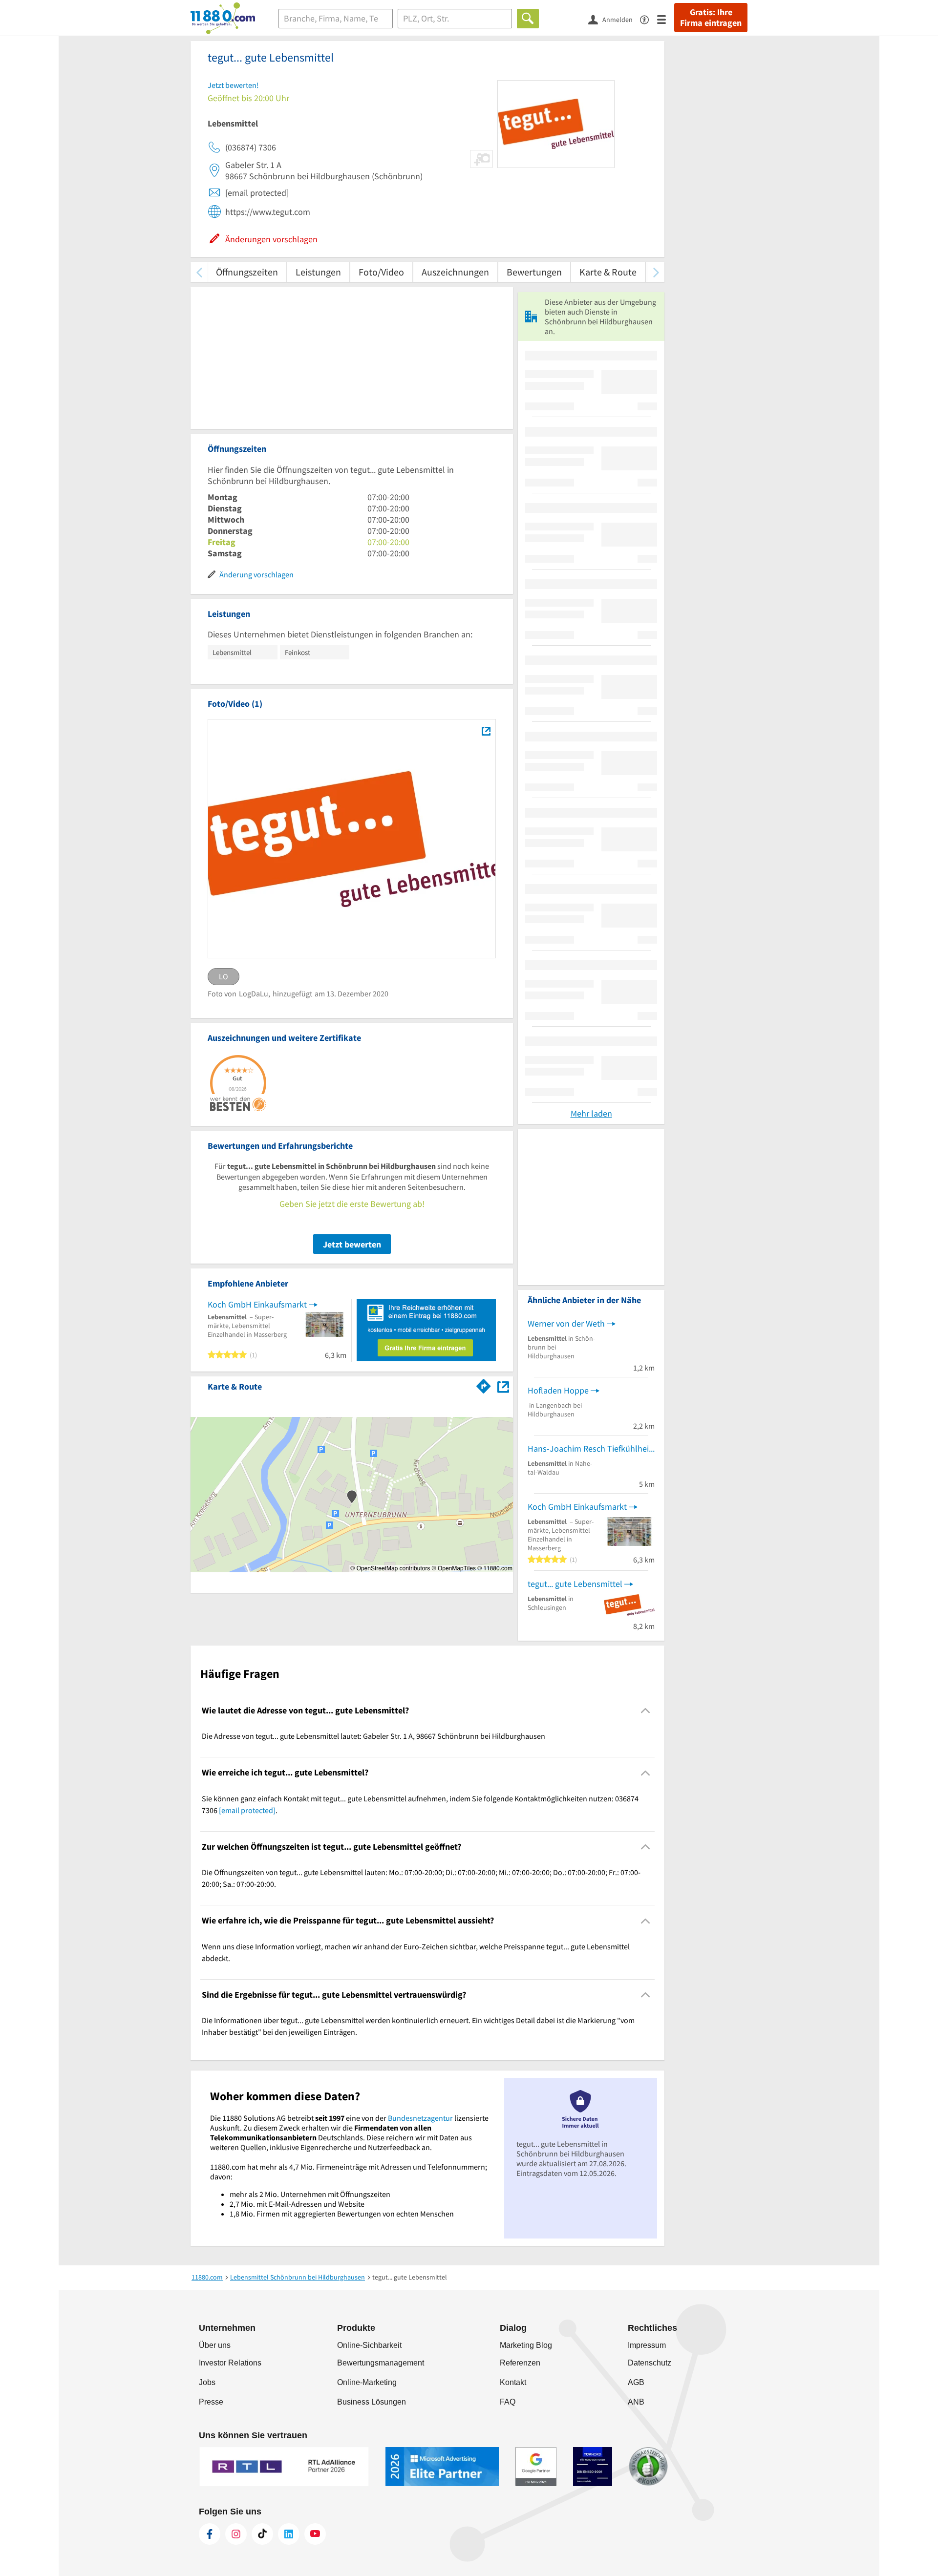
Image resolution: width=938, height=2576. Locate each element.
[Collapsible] (646, 1711)
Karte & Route (608, 272)
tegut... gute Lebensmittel (575, 1584)
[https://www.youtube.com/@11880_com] (315, 2534)
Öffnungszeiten (247, 272)
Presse (211, 2402)
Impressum (647, 2345)
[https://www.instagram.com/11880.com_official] (236, 2534)
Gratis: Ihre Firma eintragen (711, 18)
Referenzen (520, 2363)
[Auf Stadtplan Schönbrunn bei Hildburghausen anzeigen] (503, 1386)
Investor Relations (230, 2363)
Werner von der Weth (566, 1323)
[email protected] (247, 1810)
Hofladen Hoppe (558, 1390)
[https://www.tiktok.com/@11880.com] (262, 2534)
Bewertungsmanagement (381, 2363)
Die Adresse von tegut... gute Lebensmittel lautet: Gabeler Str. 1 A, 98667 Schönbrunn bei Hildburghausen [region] (373, 1736)
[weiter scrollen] (656, 272)
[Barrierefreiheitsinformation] (649, 19)
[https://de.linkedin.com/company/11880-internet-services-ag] (289, 2534)
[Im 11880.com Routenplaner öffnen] (484, 1385)
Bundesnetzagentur (420, 2118)
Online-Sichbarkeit (369, 2345)
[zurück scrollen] (199, 272)
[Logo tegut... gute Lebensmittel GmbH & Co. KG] (486, 731)
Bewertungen (534, 272)
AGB (636, 2382)
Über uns (215, 2345)
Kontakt (513, 2382)
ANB (636, 2402)
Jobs (207, 2382)
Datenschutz (650, 2363)
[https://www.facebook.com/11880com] (210, 2534)
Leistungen (318, 272)
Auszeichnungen (455, 272)
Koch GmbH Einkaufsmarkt (257, 1304)
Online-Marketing (367, 2382)
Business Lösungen (372, 2402)
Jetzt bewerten (352, 1244)
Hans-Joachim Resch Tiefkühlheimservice (591, 1448)
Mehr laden (591, 1113)
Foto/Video (381, 272)
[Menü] (666, 19)
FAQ (508, 2402)
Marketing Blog (526, 2345)
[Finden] (528, 19)
